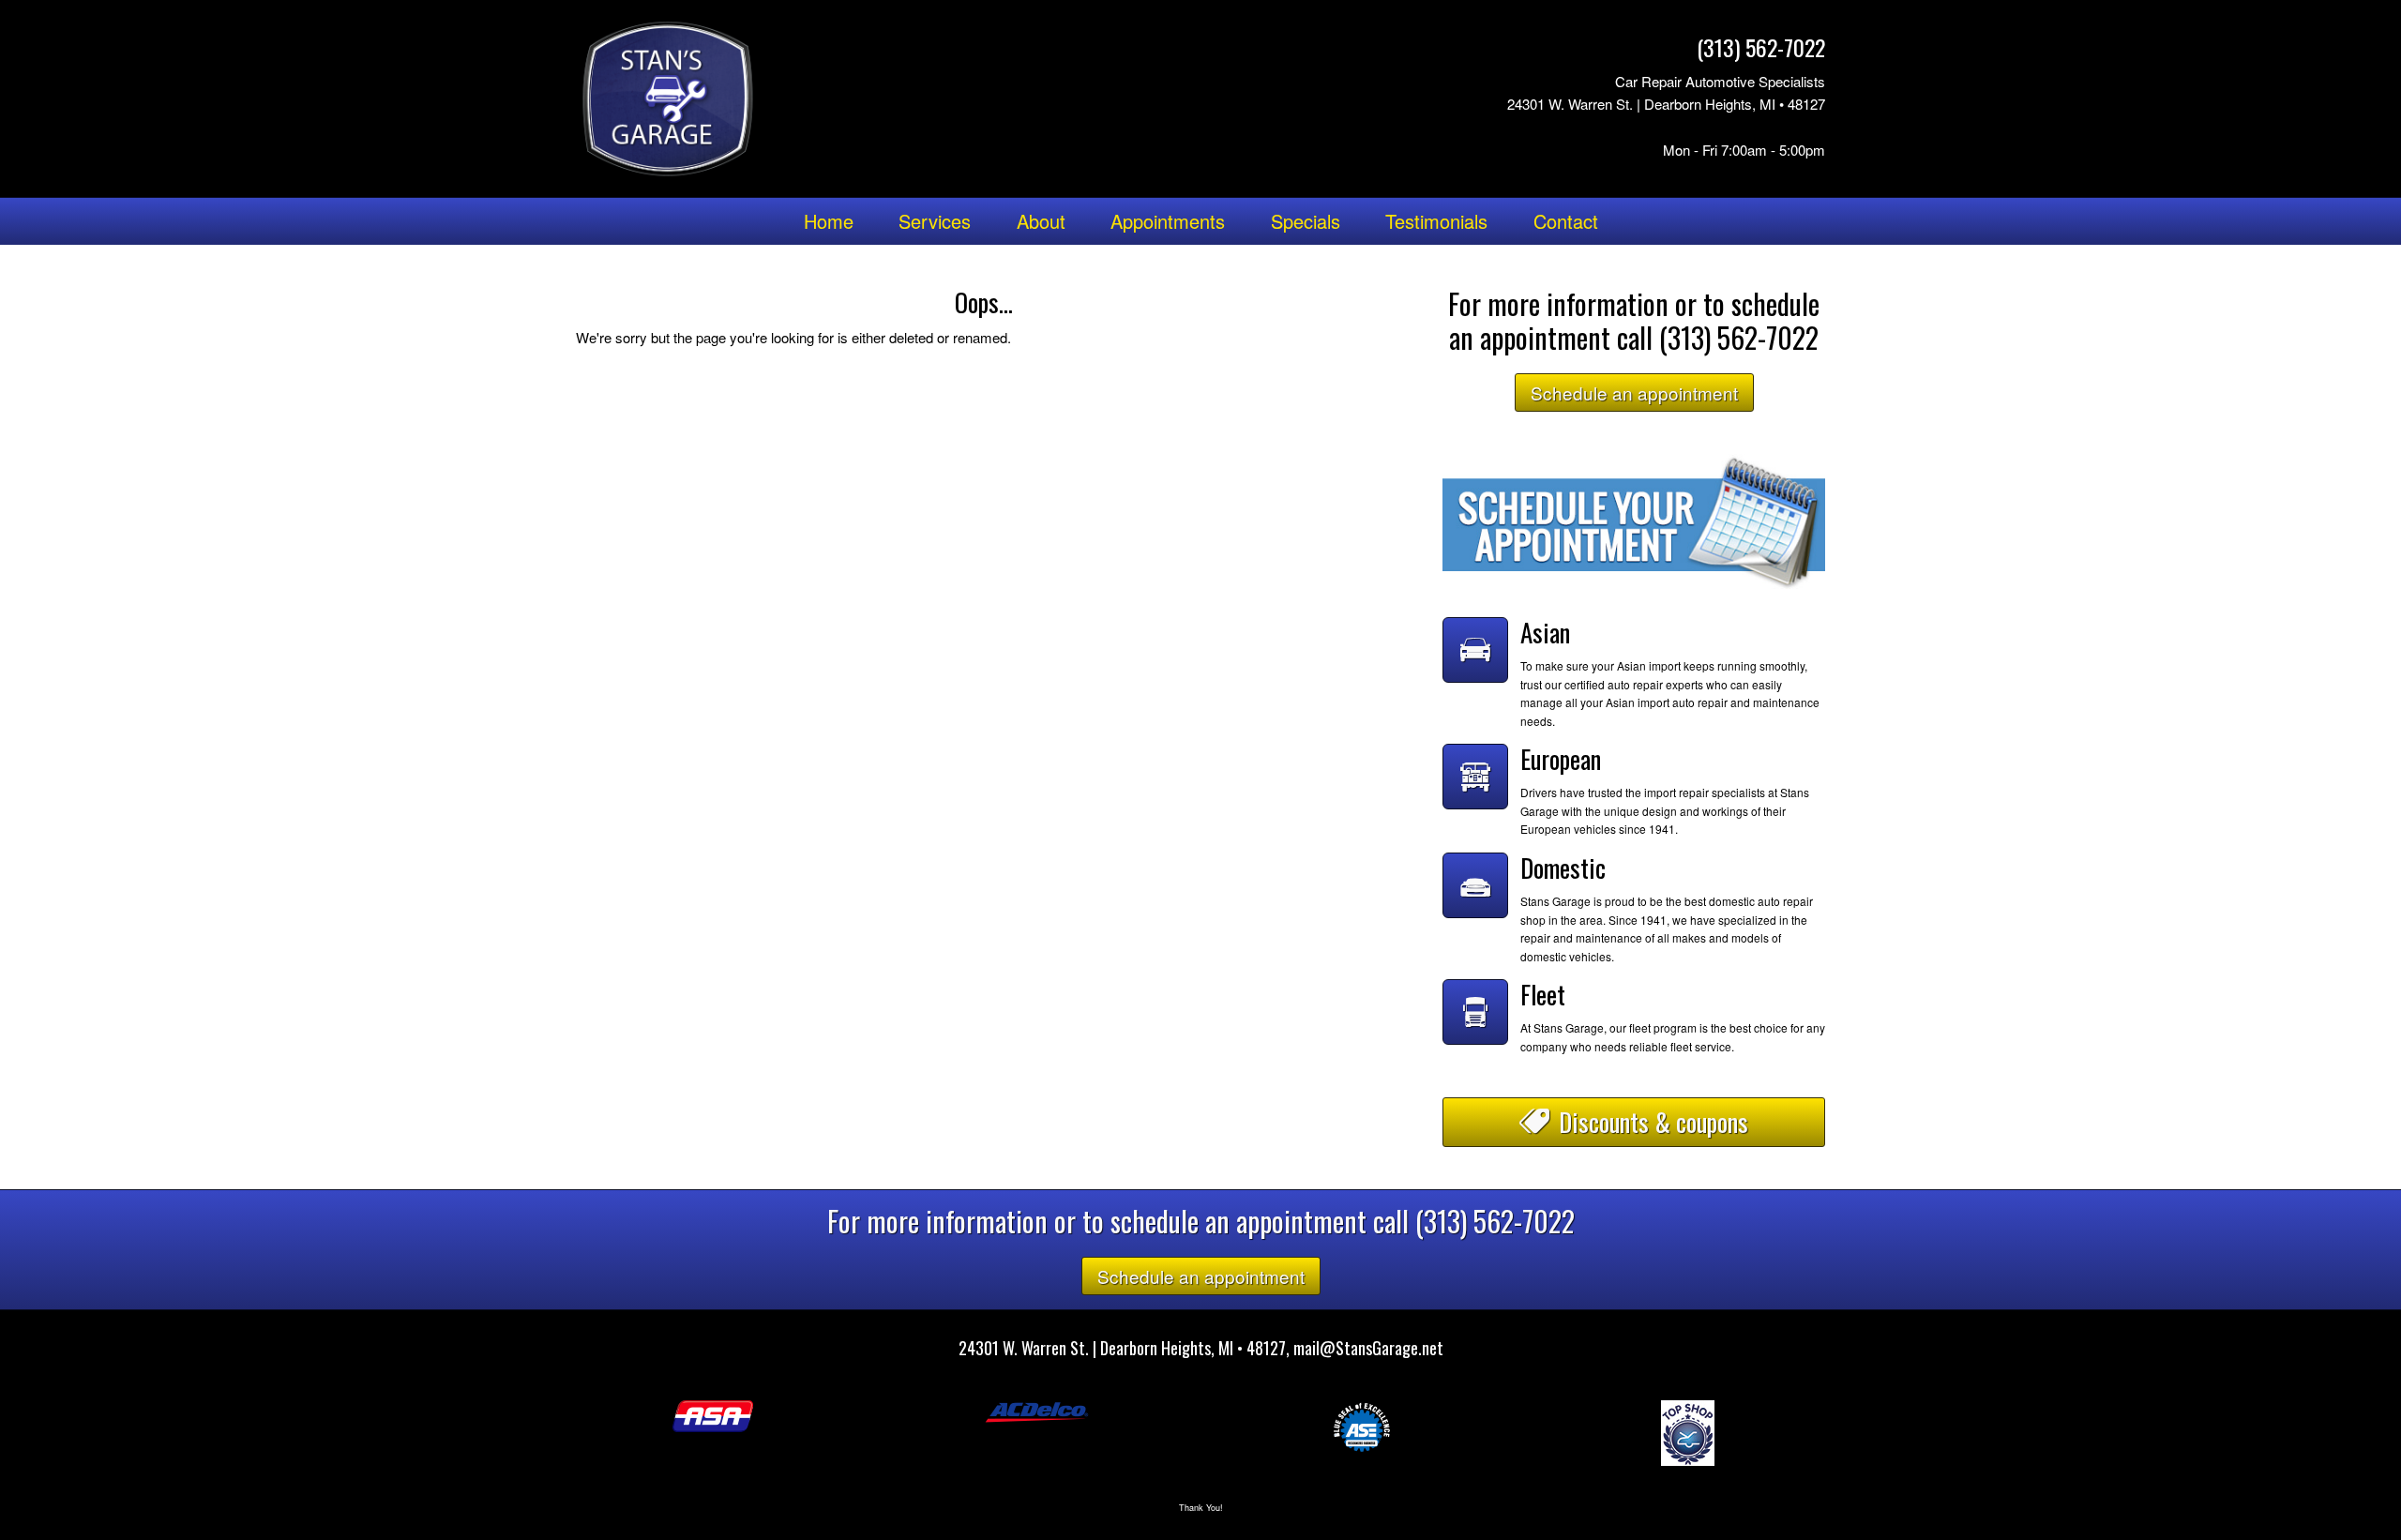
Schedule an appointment (1634, 393)
